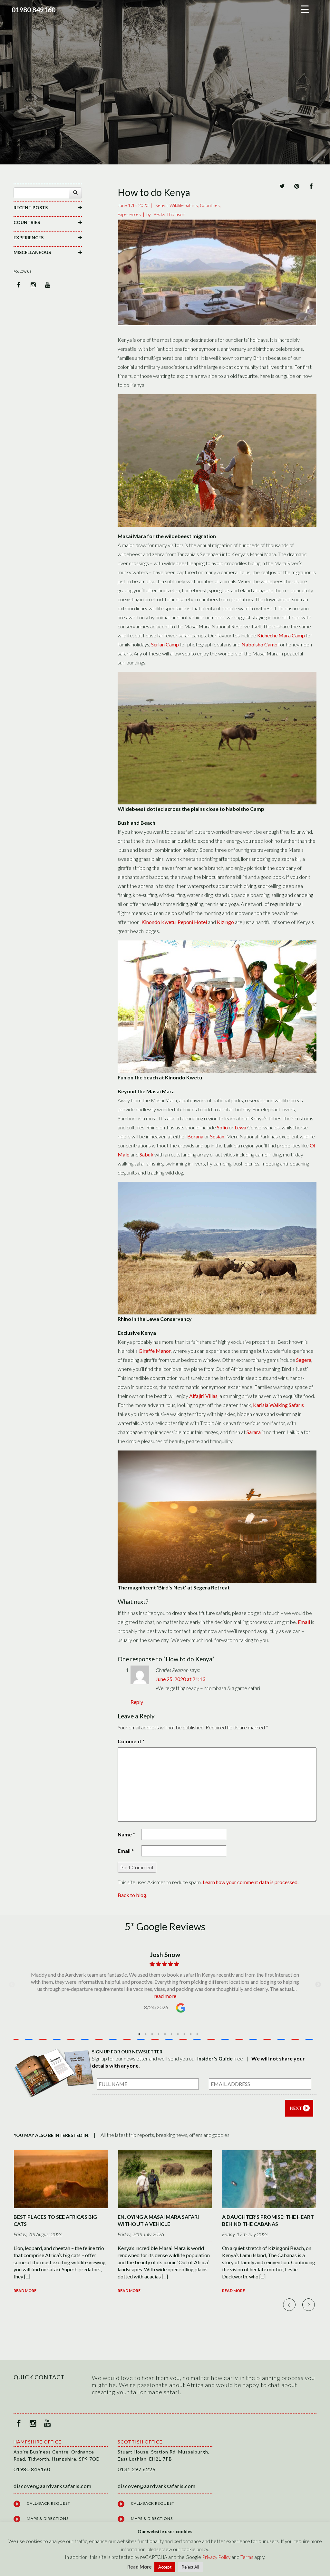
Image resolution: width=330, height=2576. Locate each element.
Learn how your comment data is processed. (251, 1882)
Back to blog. (132, 1895)
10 (197, 2034)
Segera (304, 1360)
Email (304, 1622)
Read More (25, 2291)
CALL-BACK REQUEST (49, 2503)
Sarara (254, 1432)
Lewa (240, 1127)
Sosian (217, 1136)
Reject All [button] (190, 2567)
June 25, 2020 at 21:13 (180, 1679)
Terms (247, 2557)
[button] (48, 207)
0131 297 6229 (137, 2469)
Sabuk (146, 1154)
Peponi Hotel (192, 922)
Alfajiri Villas (203, 1396)
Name (126, 1834)
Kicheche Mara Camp (281, 635)
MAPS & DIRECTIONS (48, 2518)
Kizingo (225, 922)
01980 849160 (34, 10)
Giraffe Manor (155, 1351)
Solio (222, 1127)
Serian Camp (165, 644)
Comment (131, 1741)
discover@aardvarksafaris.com (53, 2486)
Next (318, 1985)
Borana (195, 1136)
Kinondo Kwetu (159, 922)
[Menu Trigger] (305, 9)
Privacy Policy (216, 2557)
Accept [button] (165, 2567)
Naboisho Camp (259, 644)
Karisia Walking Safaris (278, 1405)
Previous (12, 1985)
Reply (137, 1702)
